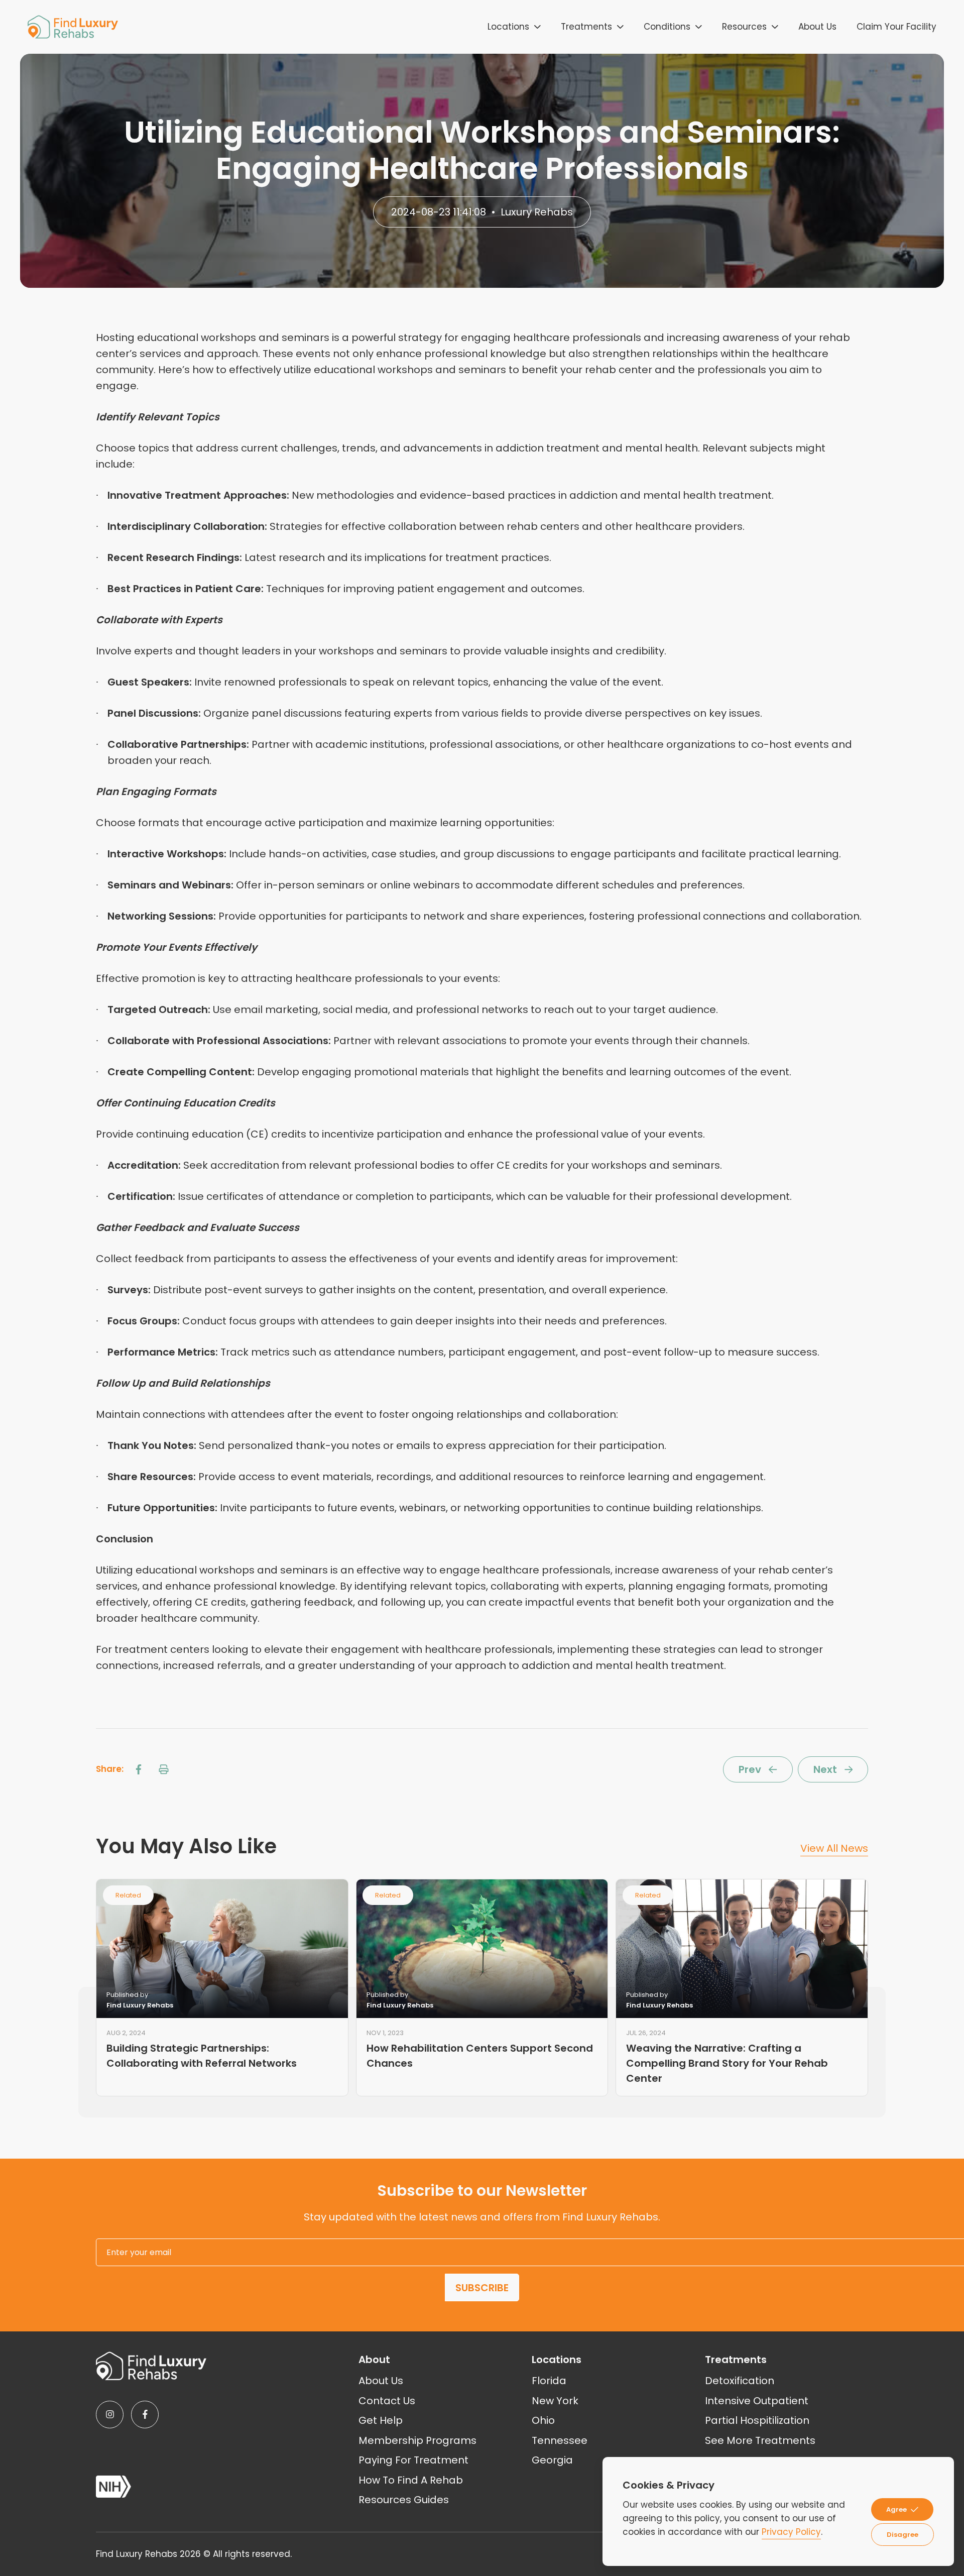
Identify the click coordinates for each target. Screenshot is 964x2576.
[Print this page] (164, 1769)
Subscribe (482, 2288)
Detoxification (740, 2381)
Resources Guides (404, 2500)
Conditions (667, 27)
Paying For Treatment (413, 2460)
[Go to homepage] (73, 27)
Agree (896, 2509)
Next (825, 1769)
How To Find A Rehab (411, 2480)
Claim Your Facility (896, 27)
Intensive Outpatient (757, 2401)
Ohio (543, 2420)
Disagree (902, 2535)
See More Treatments (760, 2440)
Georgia (552, 2460)
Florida (549, 2381)
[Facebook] (145, 2415)
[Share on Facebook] (139, 1769)
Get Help (381, 2420)
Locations (508, 27)
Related (128, 1895)
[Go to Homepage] (151, 2366)
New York (555, 2401)
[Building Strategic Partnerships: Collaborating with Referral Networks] (222, 1948)
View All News (834, 1848)
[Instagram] (110, 2415)
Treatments (586, 27)
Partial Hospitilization (757, 2420)
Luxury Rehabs (537, 212)
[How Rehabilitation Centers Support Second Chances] (482, 1948)
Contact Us (387, 2401)
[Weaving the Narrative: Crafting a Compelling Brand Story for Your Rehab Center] (742, 1948)
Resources (744, 27)
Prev (750, 1769)
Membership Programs (417, 2440)
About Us (817, 27)
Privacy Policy (791, 2532)
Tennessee (560, 2440)
